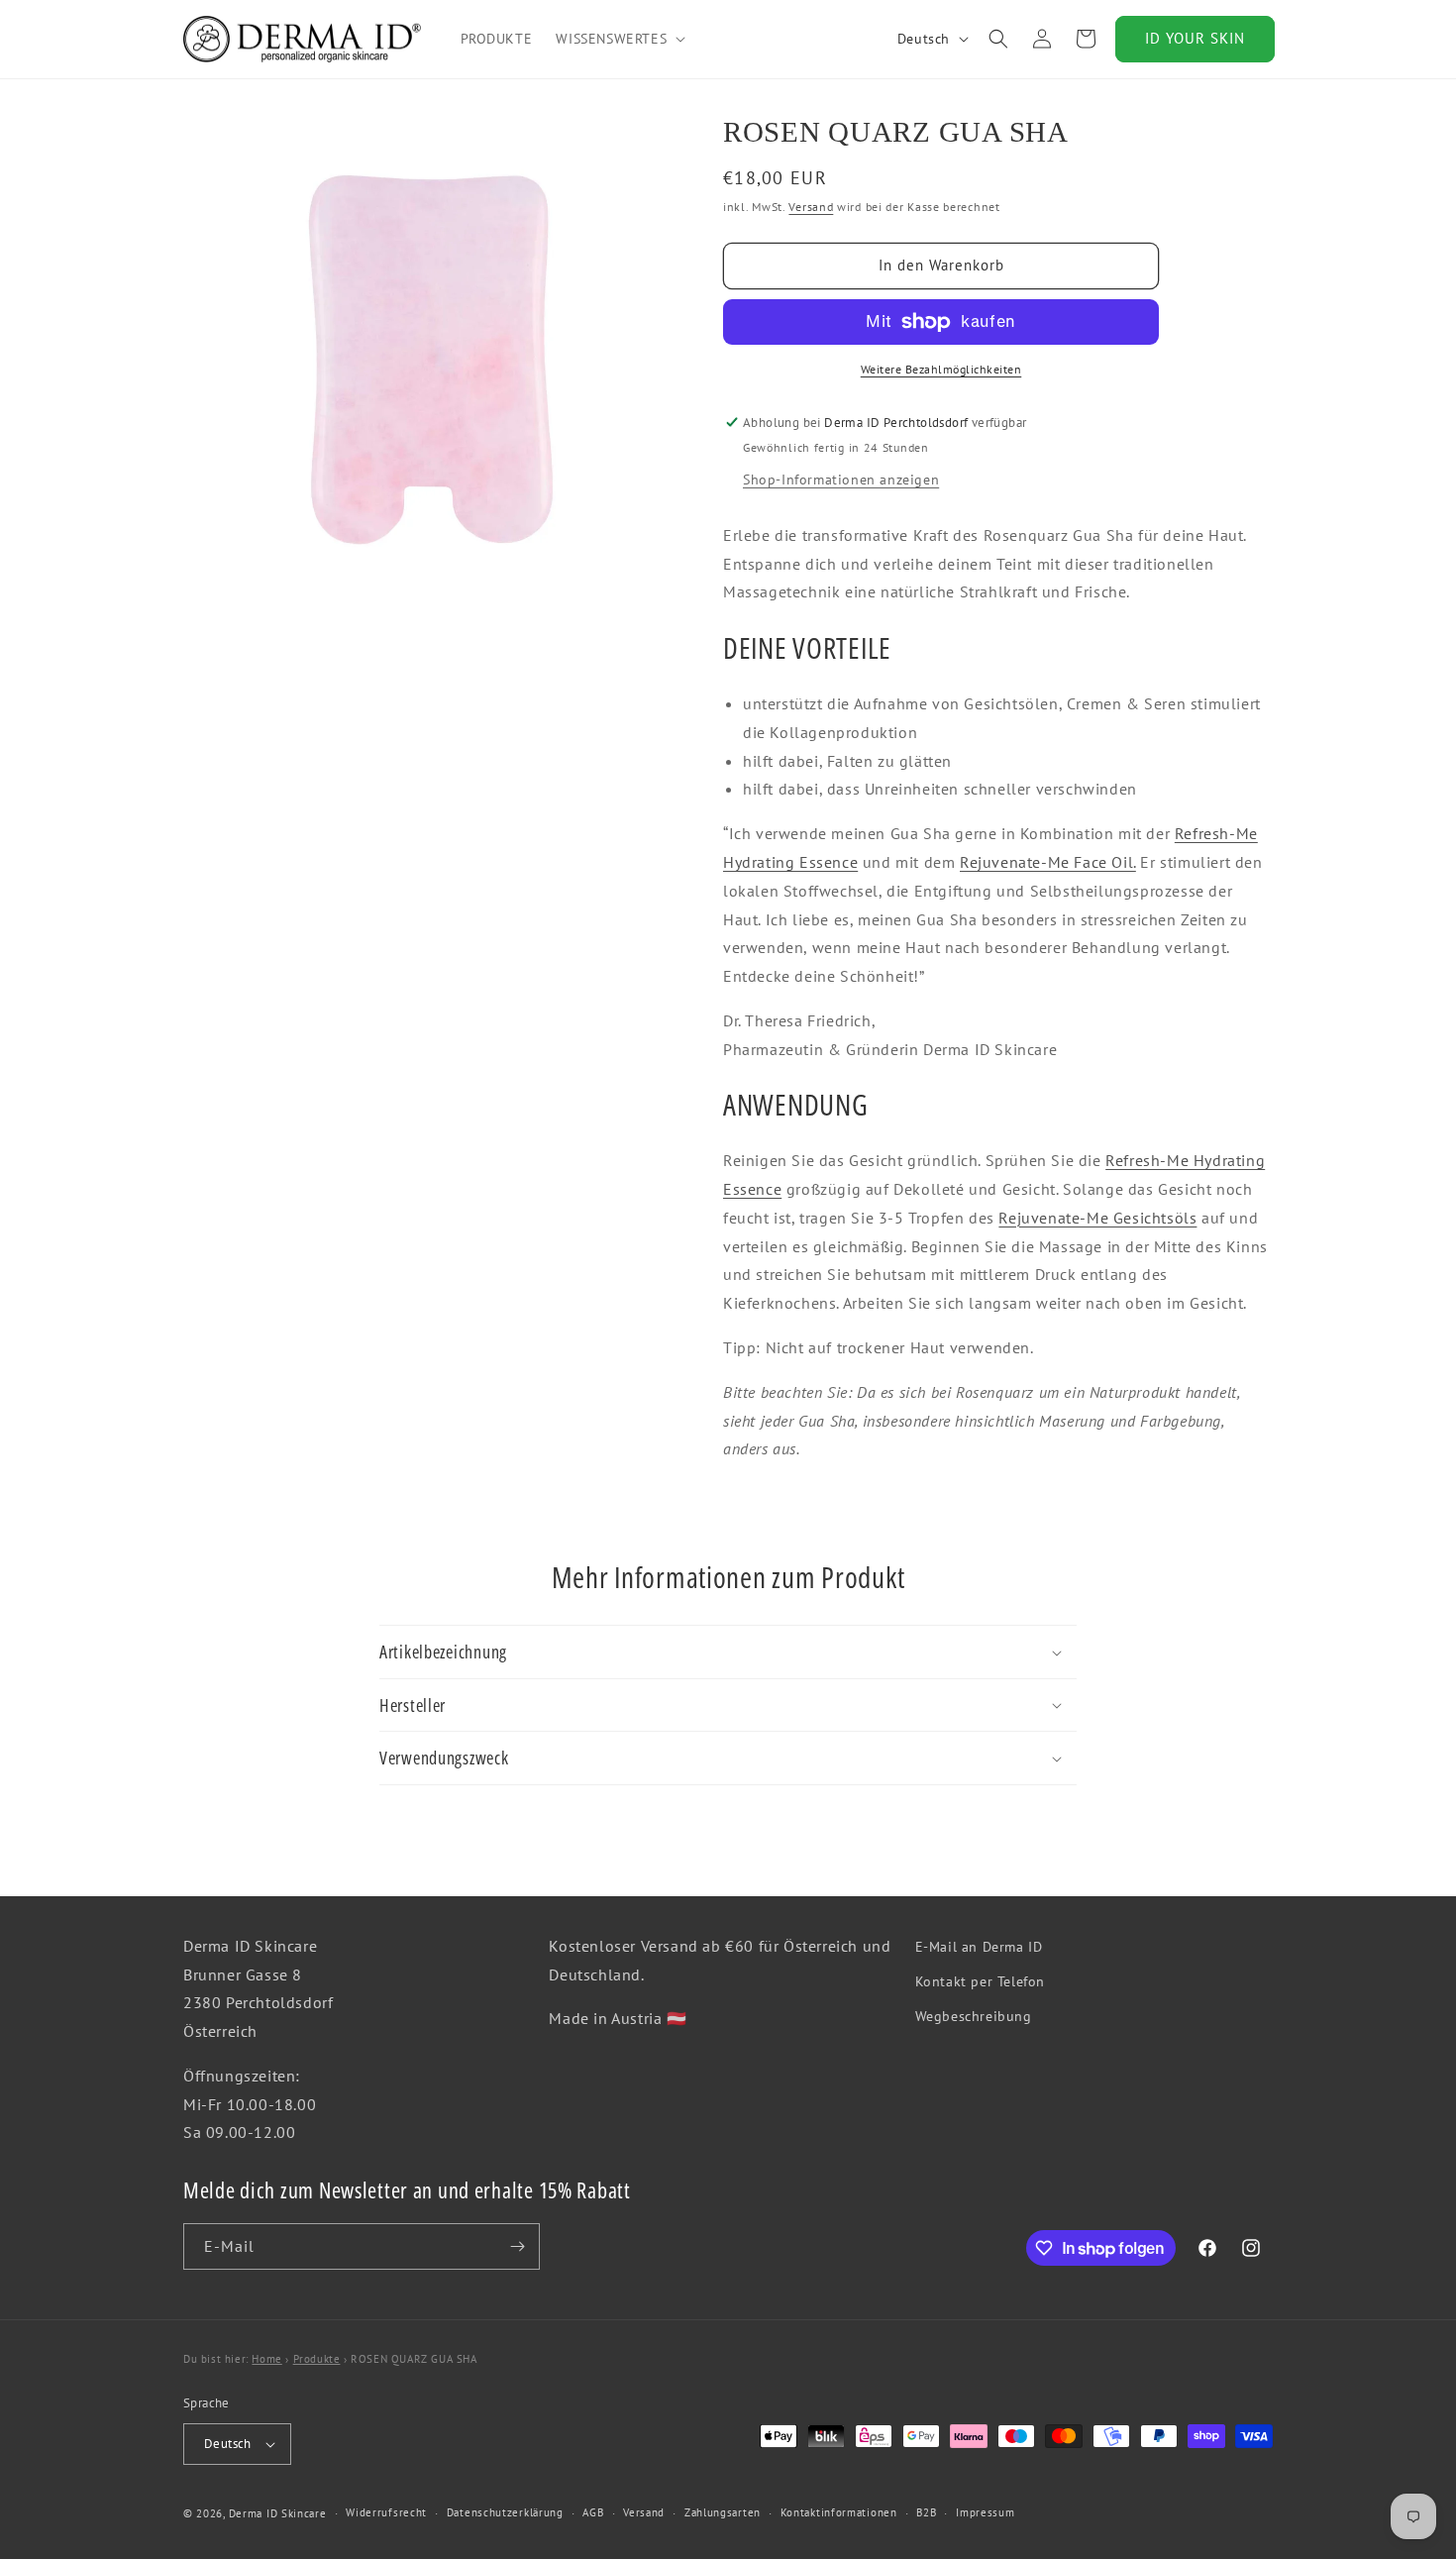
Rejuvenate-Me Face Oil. (1048, 862)
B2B (926, 2512)
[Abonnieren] (517, 2246)
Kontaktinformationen (839, 2512)
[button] (619, 39)
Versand (811, 208)
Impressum (985, 2512)
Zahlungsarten (723, 2512)
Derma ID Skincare (278, 2513)
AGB (593, 2512)
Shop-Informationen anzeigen (841, 480)
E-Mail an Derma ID (979, 1947)
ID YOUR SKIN (1195, 38)
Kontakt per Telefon (980, 1981)
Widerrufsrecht (386, 2512)
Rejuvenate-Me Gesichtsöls (1097, 1218)
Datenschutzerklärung (505, 2512)
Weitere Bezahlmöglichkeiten (941, 369)
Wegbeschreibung (974, 2016)
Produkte (317, 2359)
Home (266, 2359)
